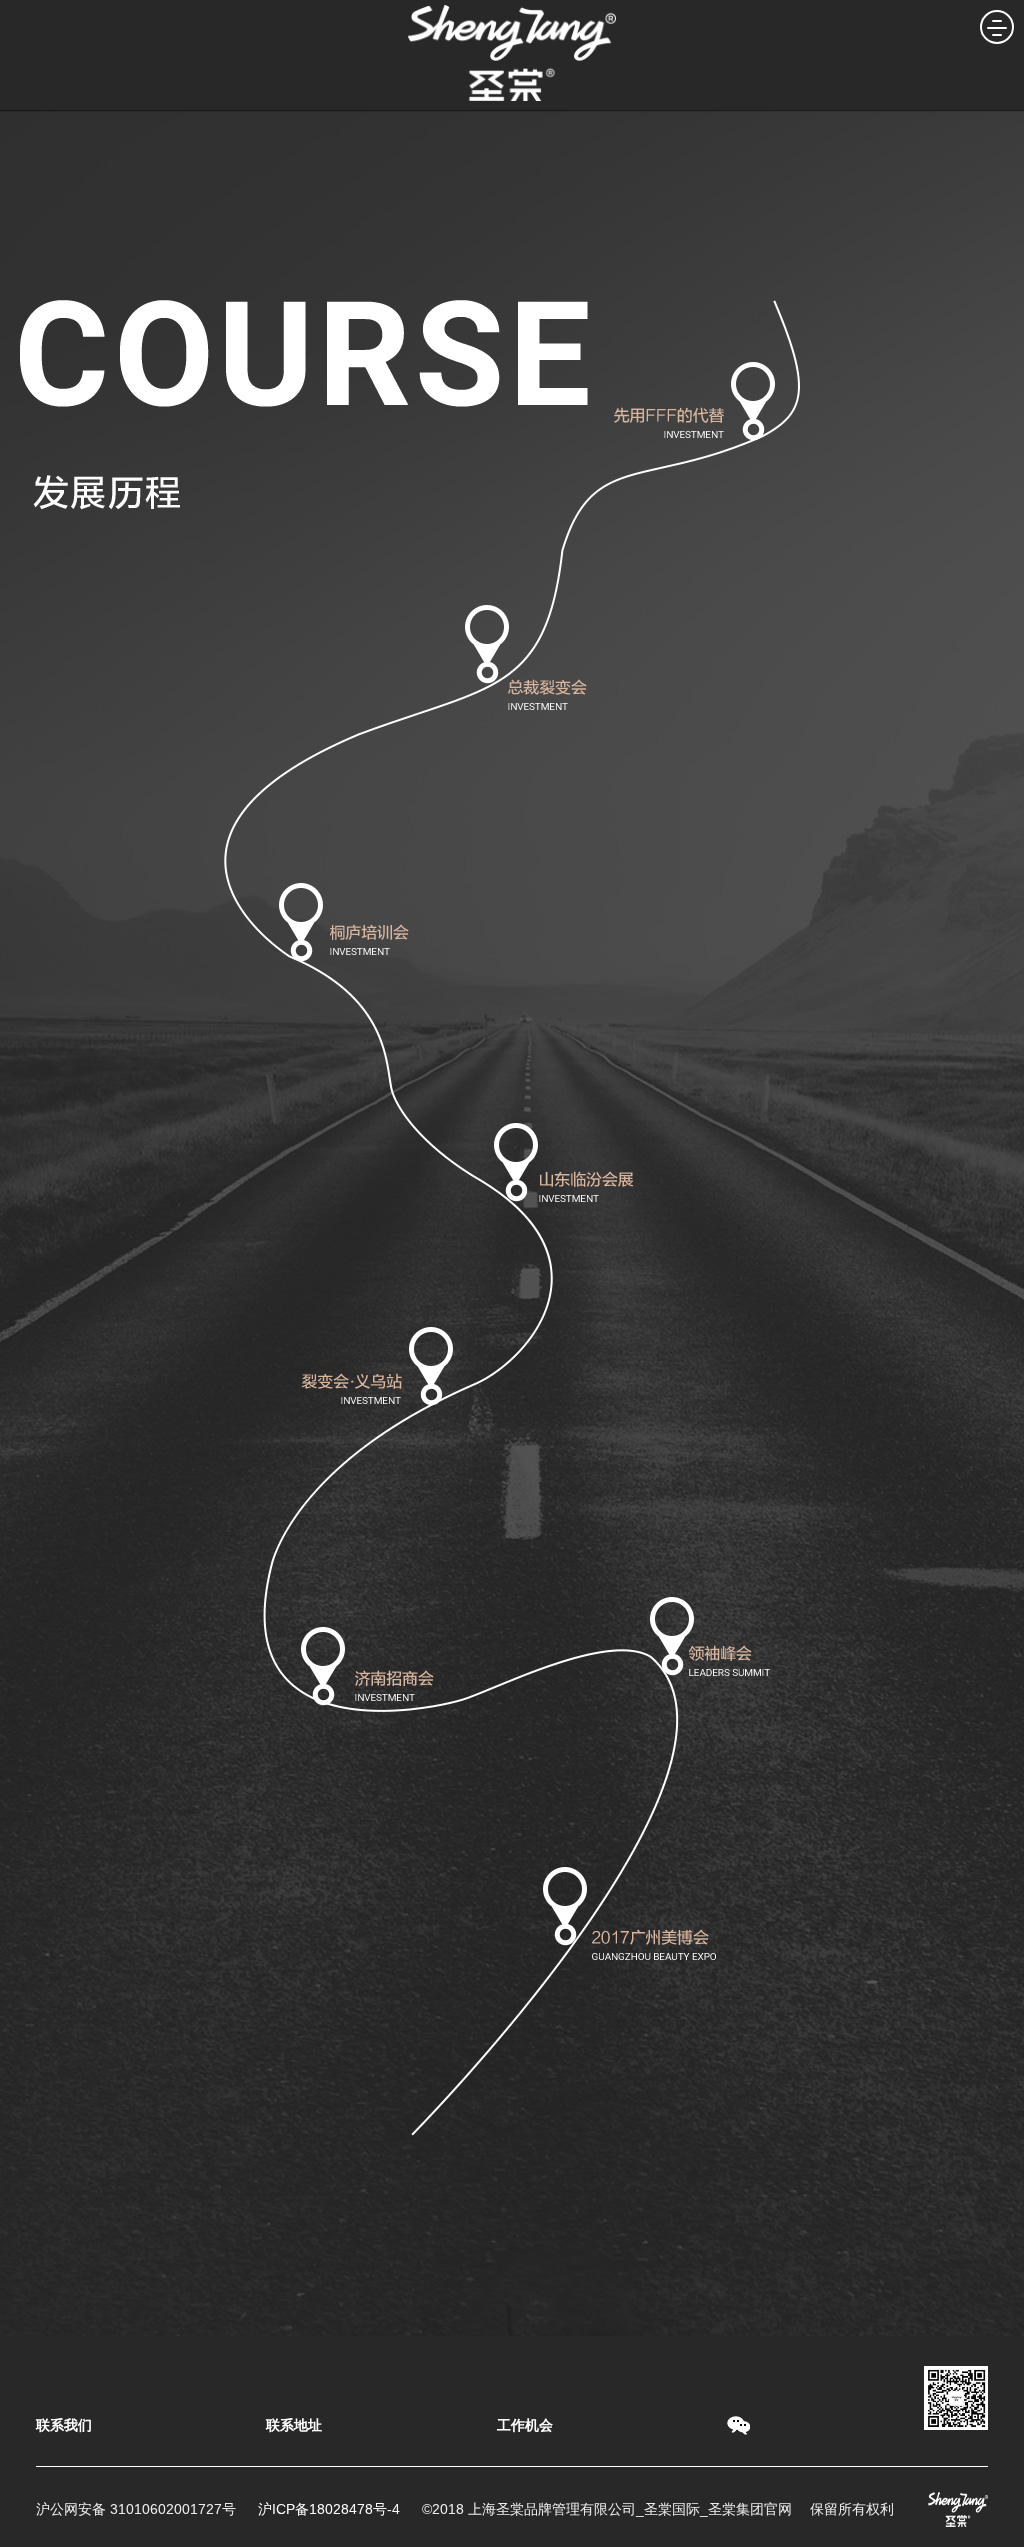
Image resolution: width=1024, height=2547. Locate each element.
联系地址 (294, 2425)
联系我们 (64, 2425)
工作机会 (525, 2425)
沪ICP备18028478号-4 (329, 2509)
